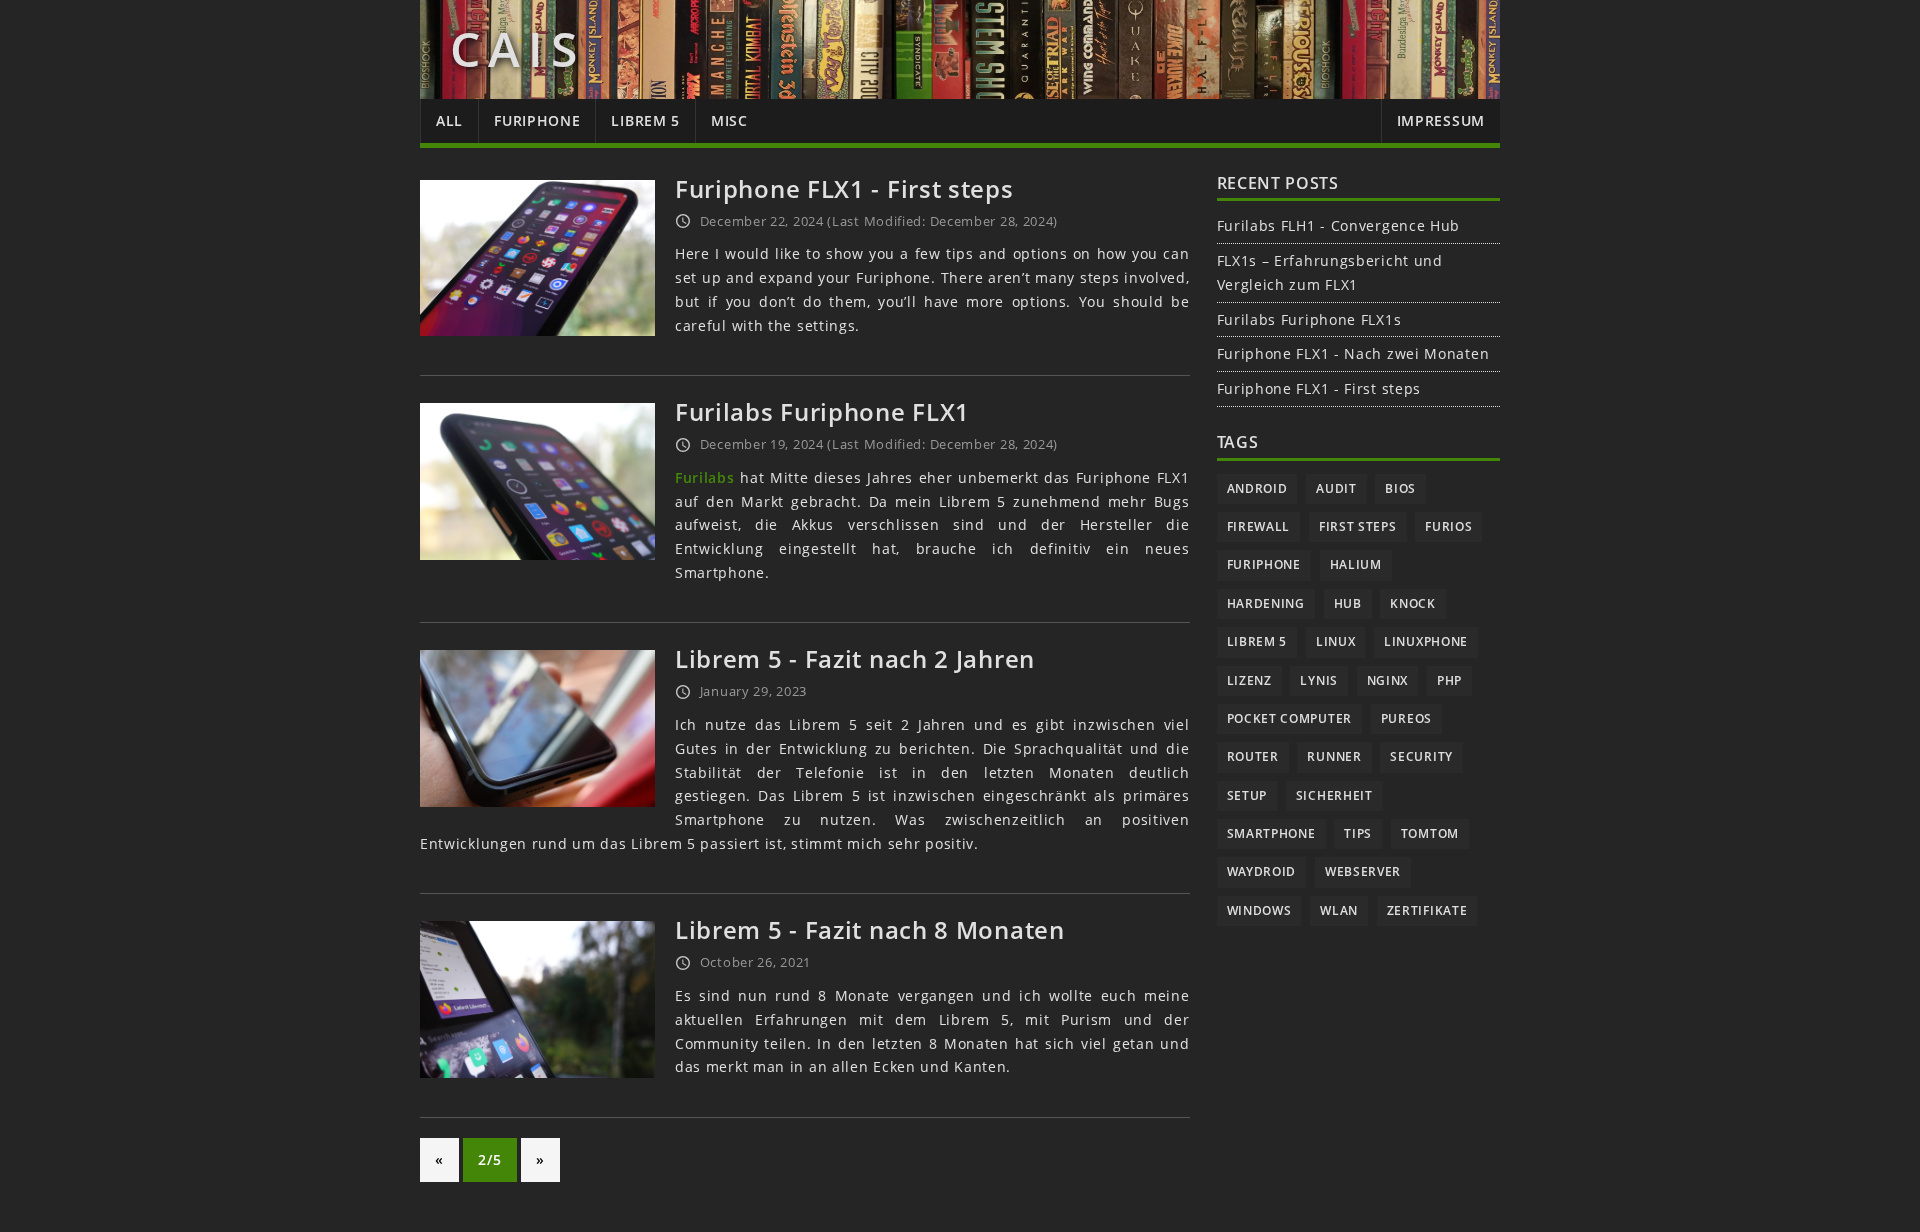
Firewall (1259, 526)
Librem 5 (1257, 641)
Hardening (1266, 603)
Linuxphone (1426, 641)
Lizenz (1249, 680)
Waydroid (1262, 871)
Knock (1413, 603)
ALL (449, 120)
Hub (1348, 603)
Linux (1336, 641)
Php (1449, 680)
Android (1257, 488)
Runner (1334, 756)
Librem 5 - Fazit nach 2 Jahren (855, 658)
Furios (1448, 526)
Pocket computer (1290, 718)
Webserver (1363, 871)
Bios (1400, 488)
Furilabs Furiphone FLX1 (822, 411)
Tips (1358, 833)
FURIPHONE (537, 120)
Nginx (1388, 680)
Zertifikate (1427, 910)
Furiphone (1264, 564)
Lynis (1319, 680)
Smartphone (1271, 833)
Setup (1247, 795)
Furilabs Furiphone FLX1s (1309, 319)
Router (1253, 756)
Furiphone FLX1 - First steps (844, 188)
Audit (1336, 488)
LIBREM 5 (645, 120)
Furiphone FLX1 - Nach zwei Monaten (1353, 353)
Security (1421, 756)
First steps (1358, 526)
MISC (729, 120)
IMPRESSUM (1441, 120)
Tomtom (1430, 833)
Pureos (1406, 718)
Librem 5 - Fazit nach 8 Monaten (870, 929)
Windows (1259, 910)
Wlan (1339, 910)
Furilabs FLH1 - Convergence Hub (1339, 225)
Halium (1356, 564)
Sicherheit (1334, 795)
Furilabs (705, 477)
